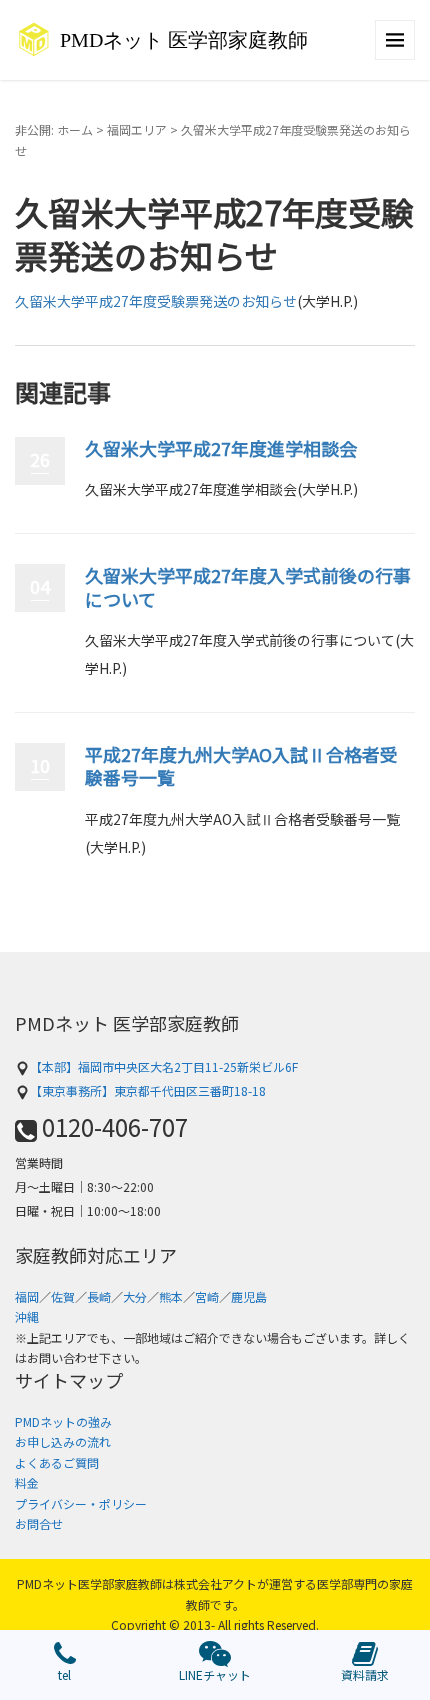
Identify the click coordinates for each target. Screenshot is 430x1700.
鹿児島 (249, 1296)
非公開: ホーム (54, 129)
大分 (135, 1296)
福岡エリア (137, 129)
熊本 (171, 1296)
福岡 (27, 1296)
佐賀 (63, 1296)
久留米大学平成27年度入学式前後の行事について (248, 586)
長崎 (99, 1296)
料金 (27, 1482)
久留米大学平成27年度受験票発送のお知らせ (156, 301)
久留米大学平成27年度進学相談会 (221, 448)
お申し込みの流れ (63, 1441)
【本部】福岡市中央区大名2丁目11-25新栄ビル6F (164, 1066)
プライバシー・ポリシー (81, 1503)
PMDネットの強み (63, 1421)
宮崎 (207, 1296)
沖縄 (27, 1316)
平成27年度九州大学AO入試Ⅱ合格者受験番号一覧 (241, 765)
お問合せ (39, 1523)
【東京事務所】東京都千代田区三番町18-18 (148, 1090)
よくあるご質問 (57, 1462)
